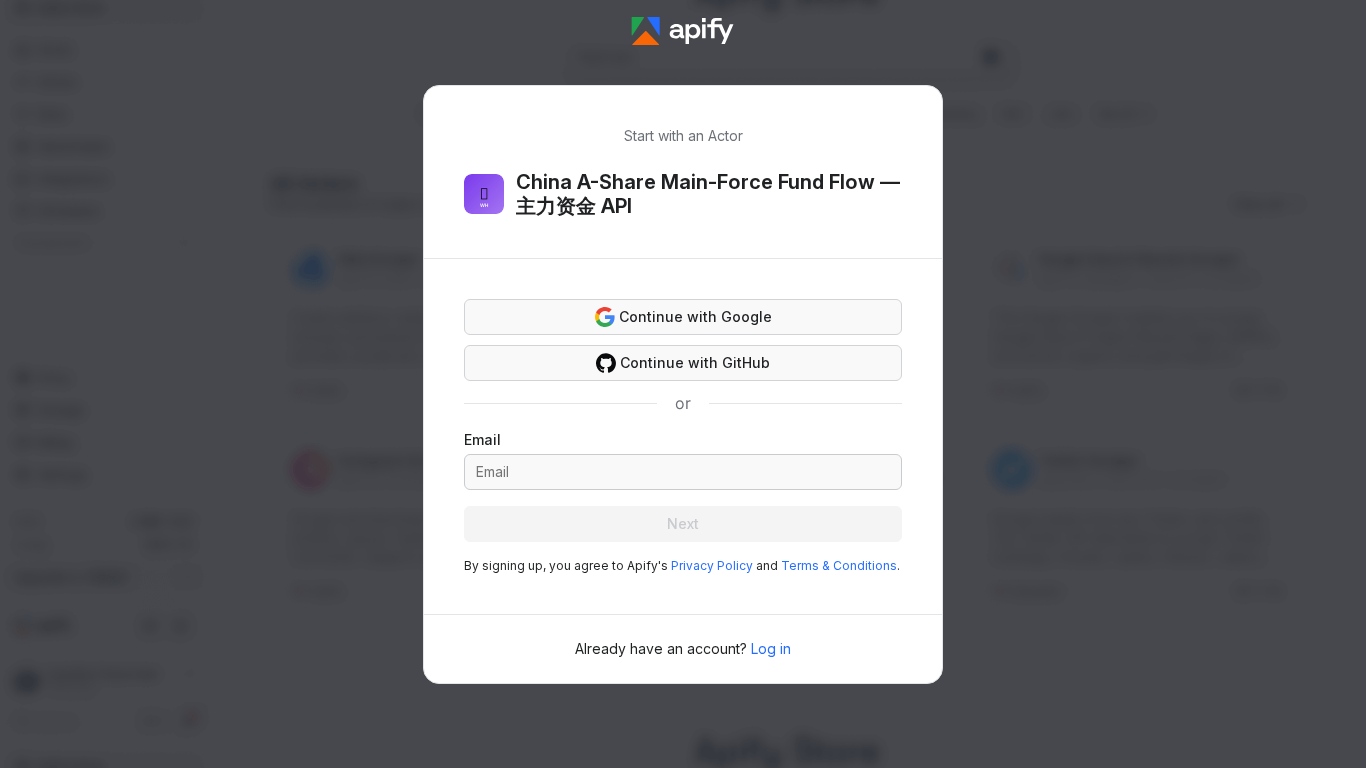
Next (683, 523)
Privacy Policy (712, 565)
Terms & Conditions (839, 565)
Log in (771, 648)
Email (482, 439)
